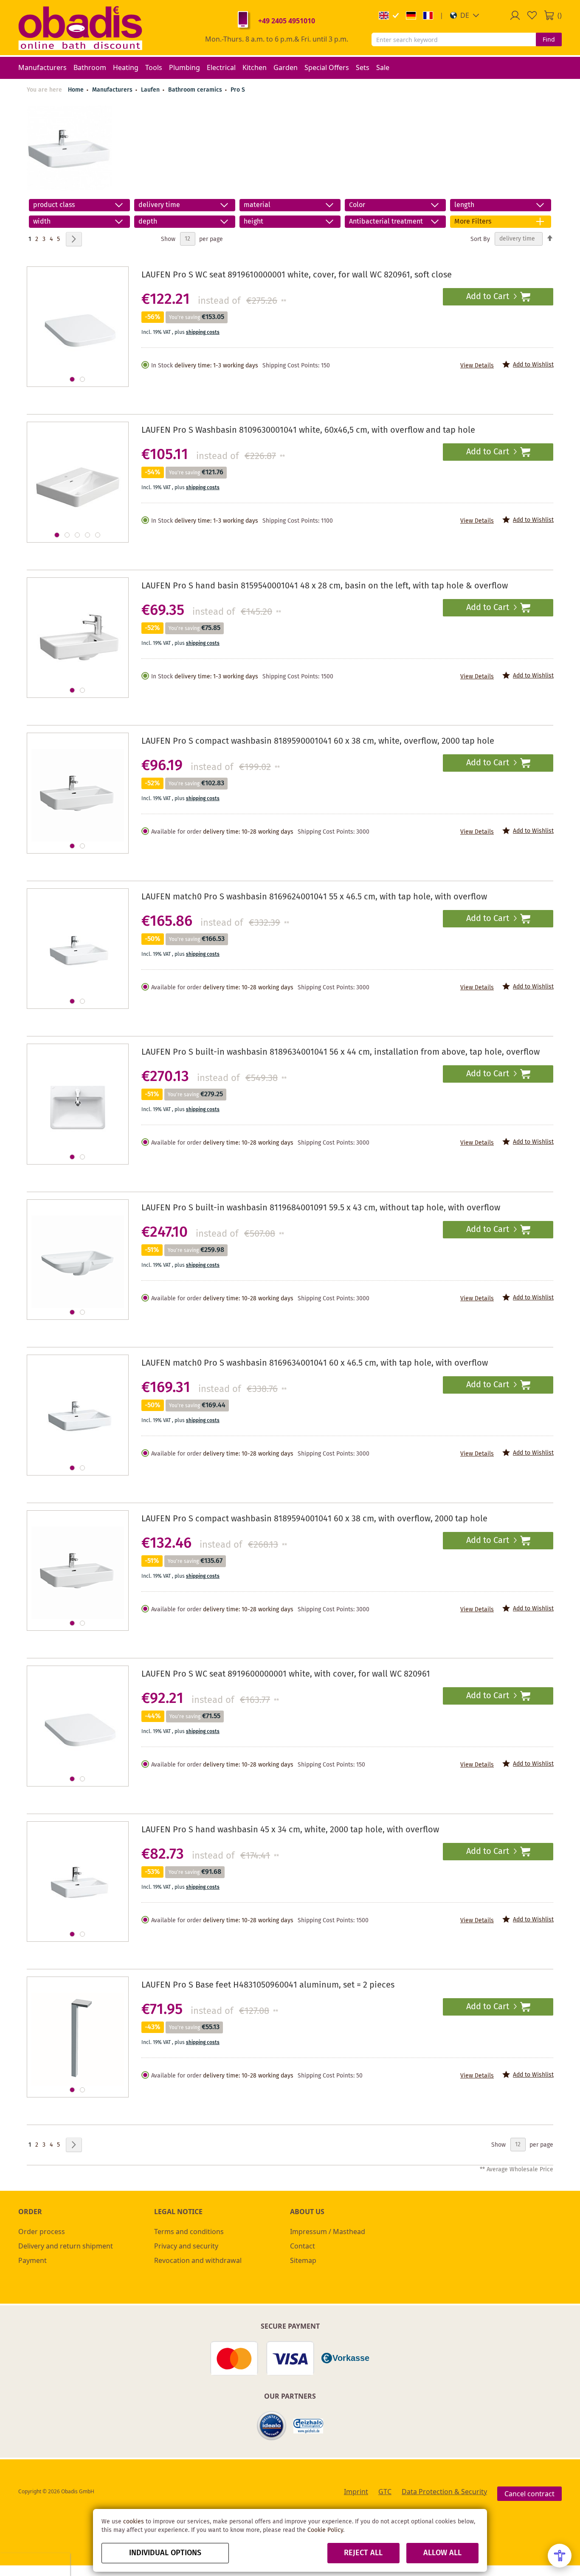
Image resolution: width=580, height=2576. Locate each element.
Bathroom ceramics (196, 90)
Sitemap (303, 2260)
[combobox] (454, 39)
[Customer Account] (515, 15)
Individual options (165, 2553)
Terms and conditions (189, 2232)
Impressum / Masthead (328, 2232)
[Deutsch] (411, 15)
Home (76, 90)
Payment (32, 2260)
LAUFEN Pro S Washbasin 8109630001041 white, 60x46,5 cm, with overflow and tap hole (308, 430)
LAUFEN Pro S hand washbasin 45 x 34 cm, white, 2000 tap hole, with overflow (290, 1830)
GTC (385, 2492)
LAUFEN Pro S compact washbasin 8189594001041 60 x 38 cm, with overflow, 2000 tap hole (314, 1519)
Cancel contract (529, 2494)
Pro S (238, 90)
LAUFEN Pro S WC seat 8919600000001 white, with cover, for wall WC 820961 (286, 1674)
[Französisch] (428, 15)
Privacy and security (186, 2246)
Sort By (480, 239)
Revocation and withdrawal (198, 2260)
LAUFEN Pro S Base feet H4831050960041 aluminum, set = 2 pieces (268, 1985)
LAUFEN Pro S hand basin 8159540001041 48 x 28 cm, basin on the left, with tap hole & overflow (325, 586)
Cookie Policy (325, 2530)
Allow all (442, 2553)
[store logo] (80, 28)
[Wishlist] (532, 15)
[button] (465, 15)
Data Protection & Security (444, 2492)
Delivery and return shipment (66, 2246)
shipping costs (203, 332)
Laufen (151, 90)
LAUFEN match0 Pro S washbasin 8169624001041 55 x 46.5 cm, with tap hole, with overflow (314, 897)
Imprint (356, 2492)
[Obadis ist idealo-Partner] (272, 2426)
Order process (42, 2232)
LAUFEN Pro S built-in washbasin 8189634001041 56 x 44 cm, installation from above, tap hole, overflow (341, 1052)
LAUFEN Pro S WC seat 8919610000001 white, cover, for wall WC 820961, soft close (297, 275)
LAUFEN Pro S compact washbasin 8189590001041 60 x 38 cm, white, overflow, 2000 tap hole (318, 741)
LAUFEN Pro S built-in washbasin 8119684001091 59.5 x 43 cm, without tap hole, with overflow (321, 1208)
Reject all (363, 2553)
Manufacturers (113, 90)
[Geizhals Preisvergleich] (308, 2426)
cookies (134, 2522)
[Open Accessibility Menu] (560, 2556)
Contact (303, 2246)
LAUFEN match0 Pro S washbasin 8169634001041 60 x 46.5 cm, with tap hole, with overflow (315, 1363)
